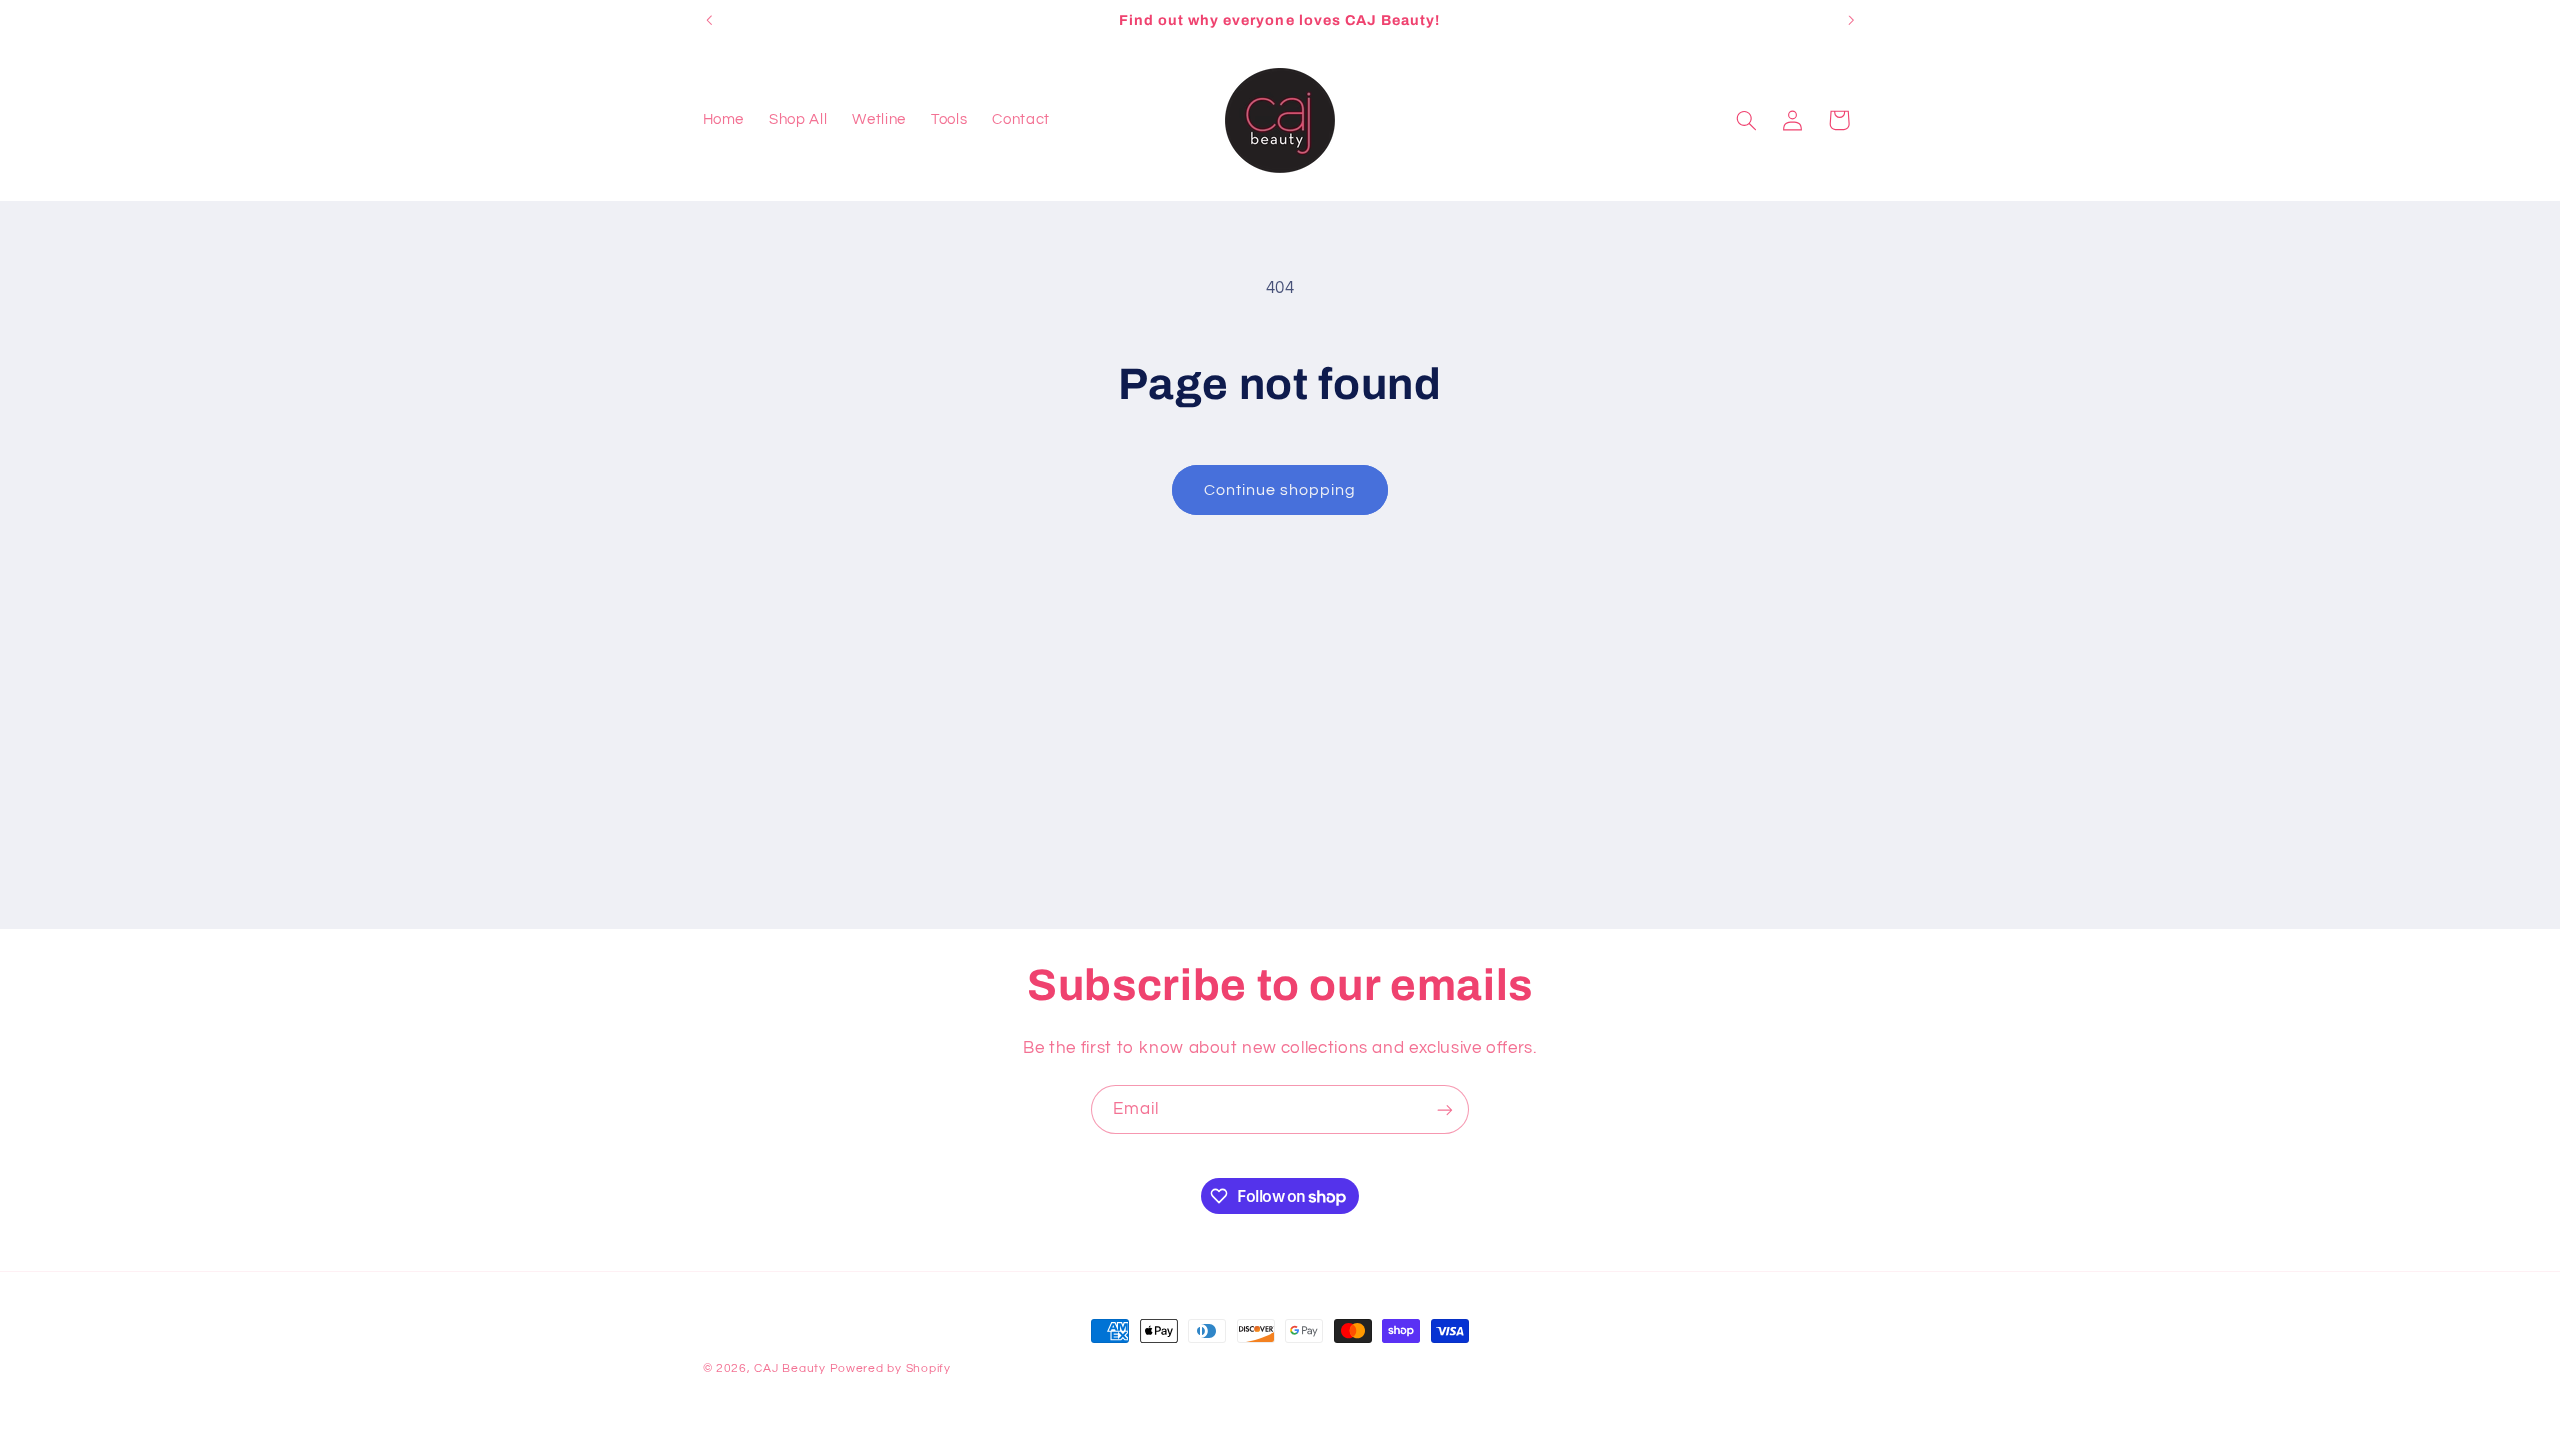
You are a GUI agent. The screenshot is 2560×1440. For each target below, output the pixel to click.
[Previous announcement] (709, 20)
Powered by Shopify (890, 1368)
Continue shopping (1280, 490)
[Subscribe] (1445, 1109)
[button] (1746, 120)
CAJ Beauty (789, 1368)
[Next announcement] (1851, 20)
